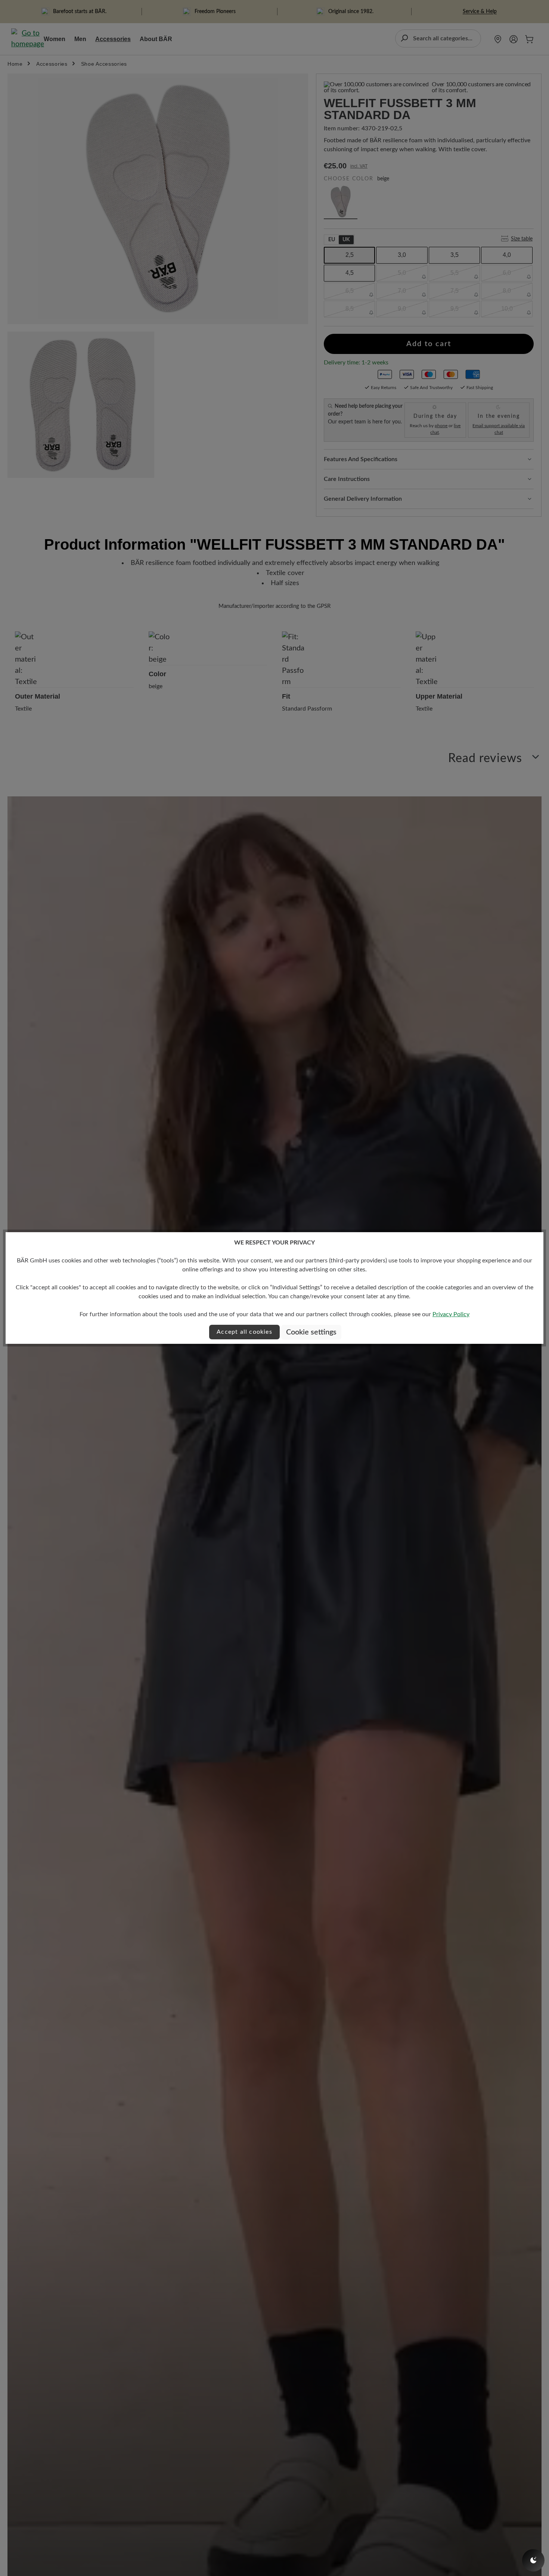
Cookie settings (311, 1332)
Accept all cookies (244, 1332)
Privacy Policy (451, 1314)
